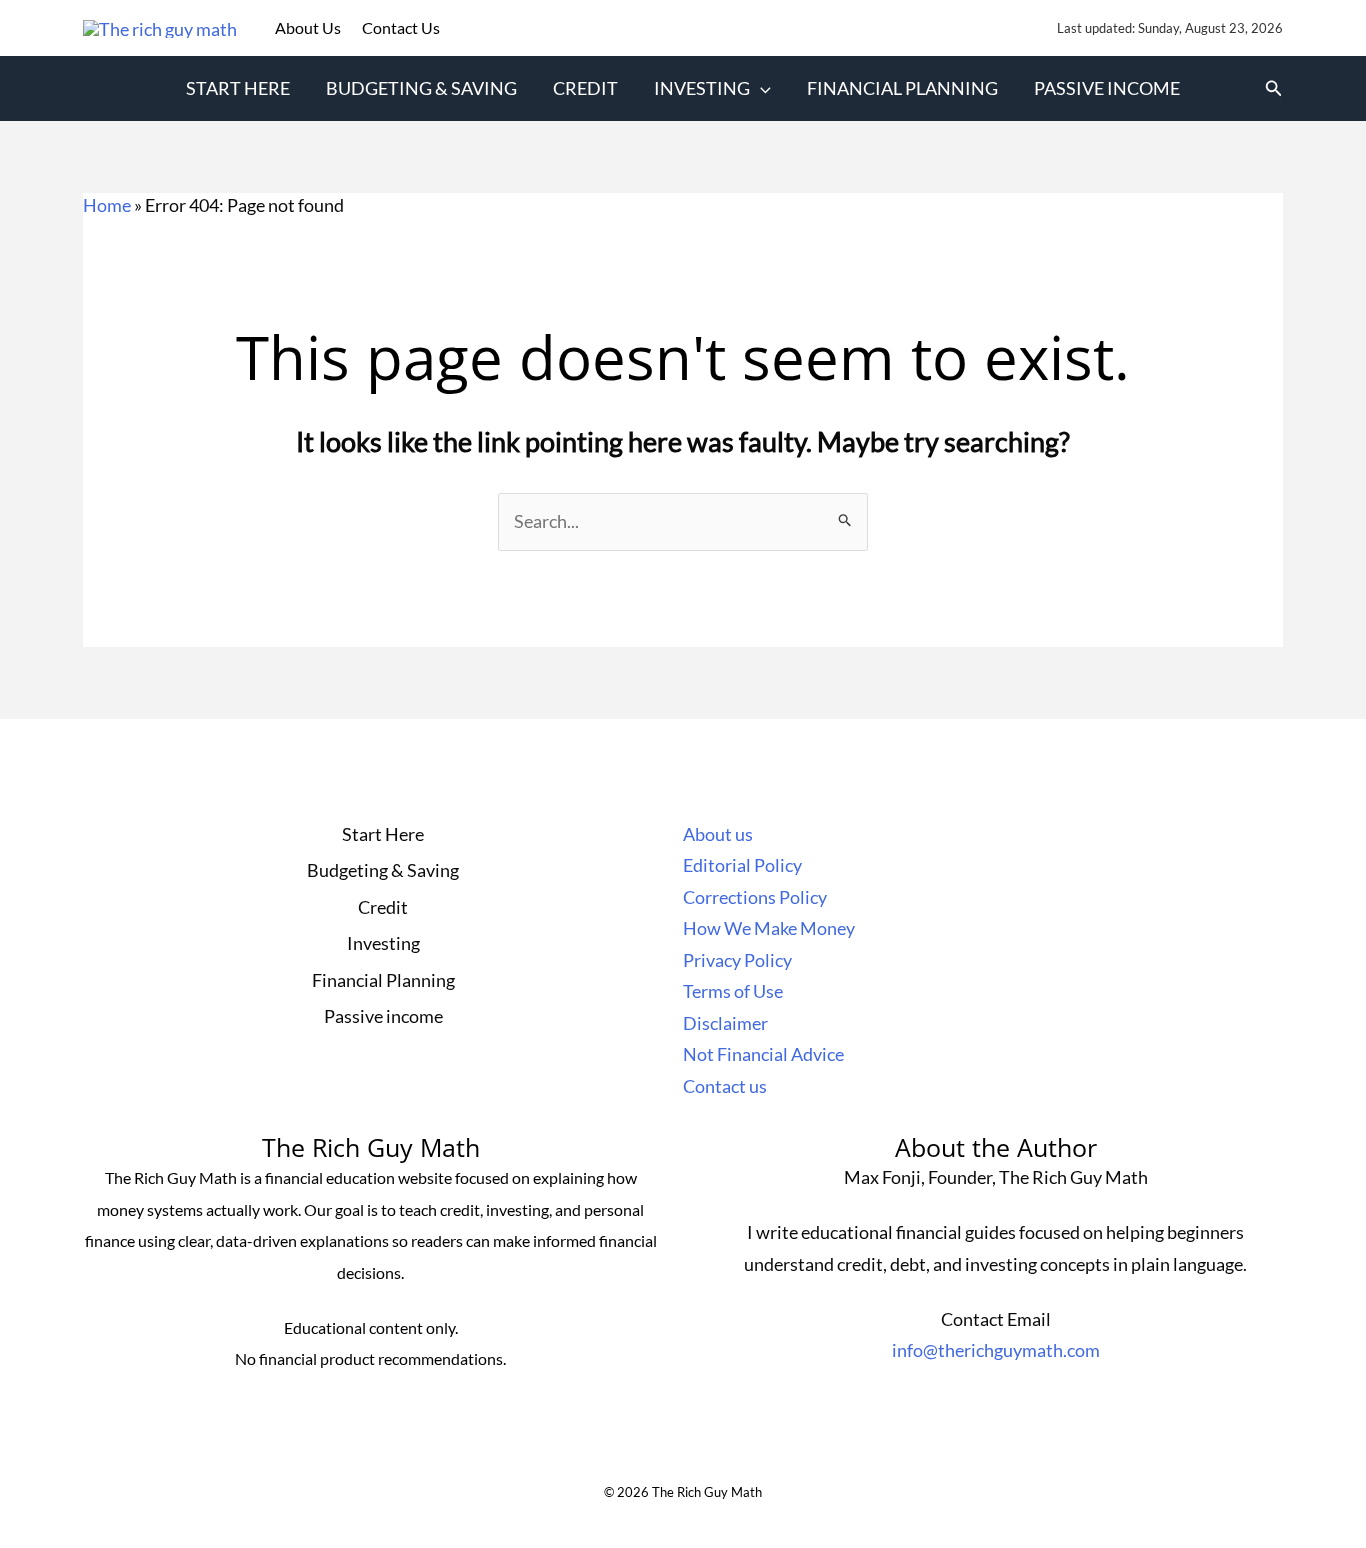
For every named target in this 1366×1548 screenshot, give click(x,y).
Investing (702, 88)
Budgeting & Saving (421, 88)
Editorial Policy (742, 865)
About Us (309, 27)
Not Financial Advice (763, 1054)
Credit (585, 88)
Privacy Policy (737, 960)
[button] (760, 88)
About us (718, 834)
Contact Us (401, 27)
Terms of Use (733, 991)
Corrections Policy (755, 897)
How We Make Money (769, 928)
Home (107, 205)
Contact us (725, 1086)
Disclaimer (725, 1023)
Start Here (238, 88)
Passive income (1107, 88)
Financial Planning (902, 88)
